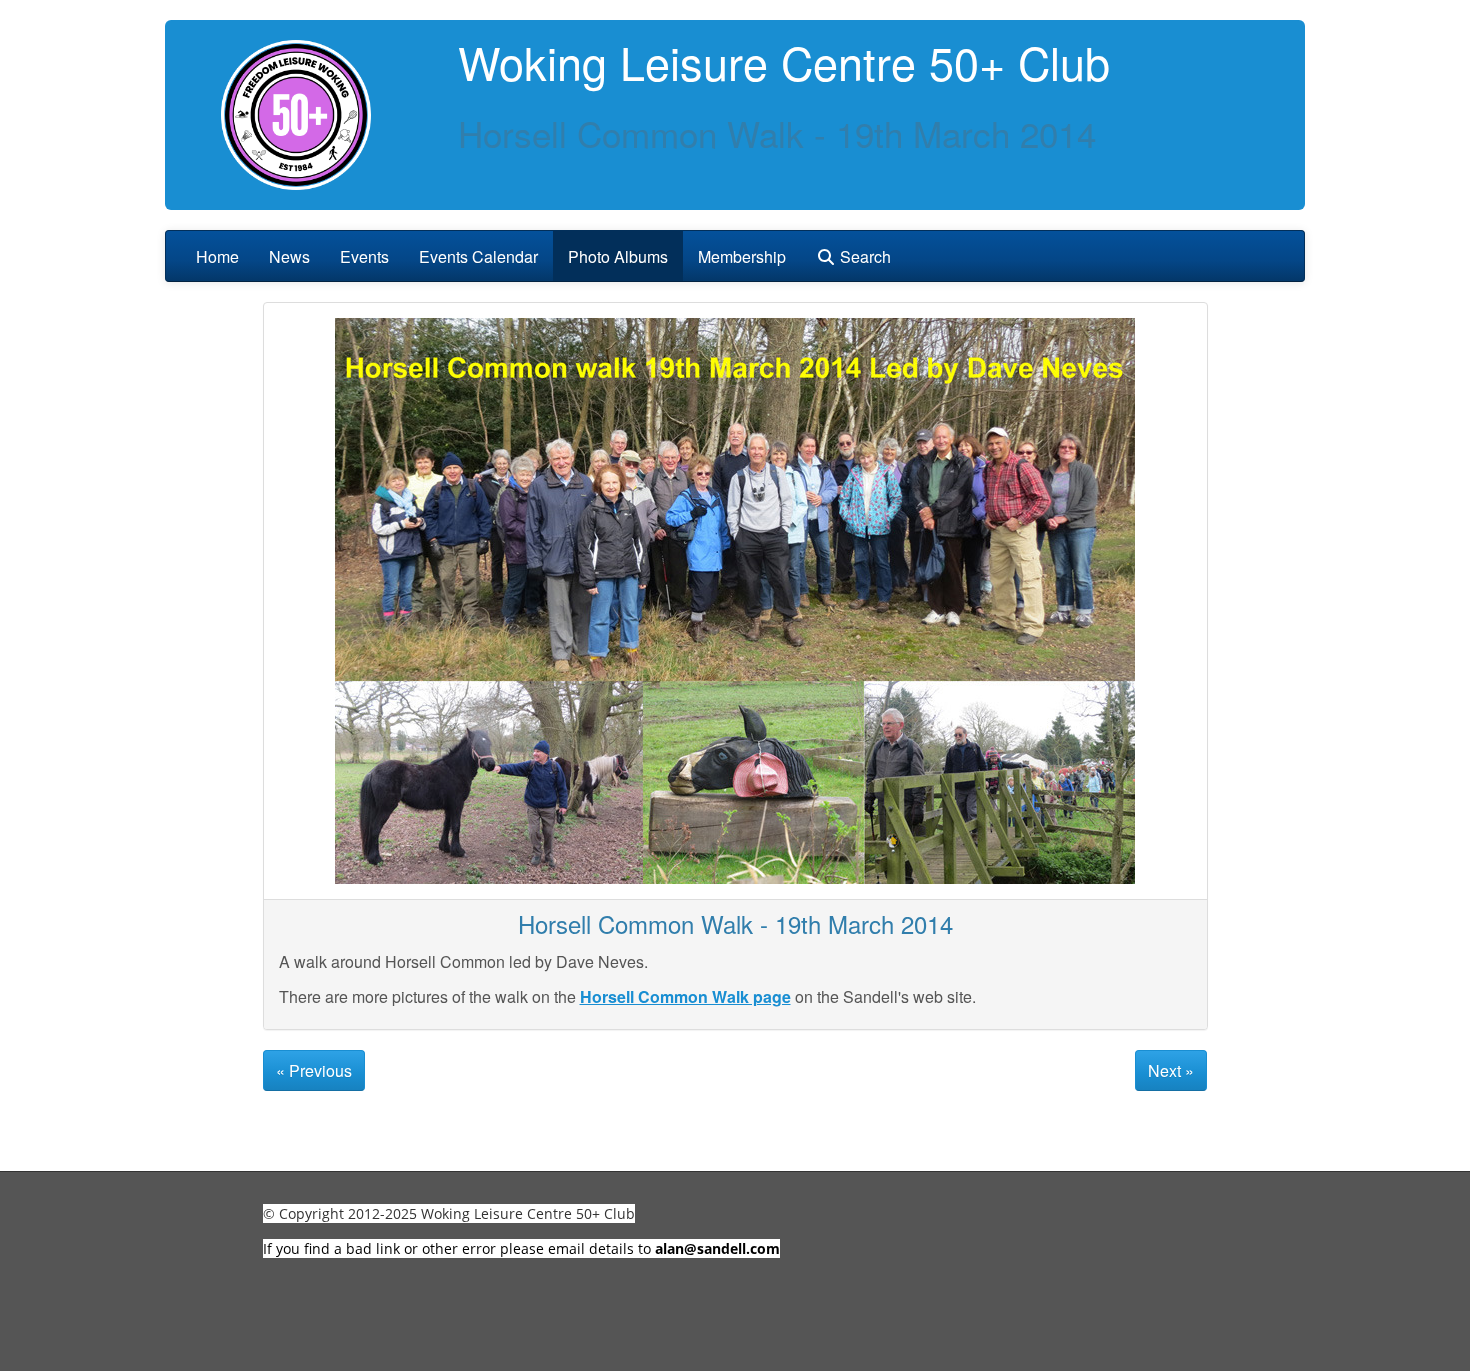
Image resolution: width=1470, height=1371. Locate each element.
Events (364, 256)
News (289, 256)
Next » (1171, 1070)
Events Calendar (478, 256)
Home (217, 256)
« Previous (314, 1070)
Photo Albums (618, 256)
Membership (742, 256)
